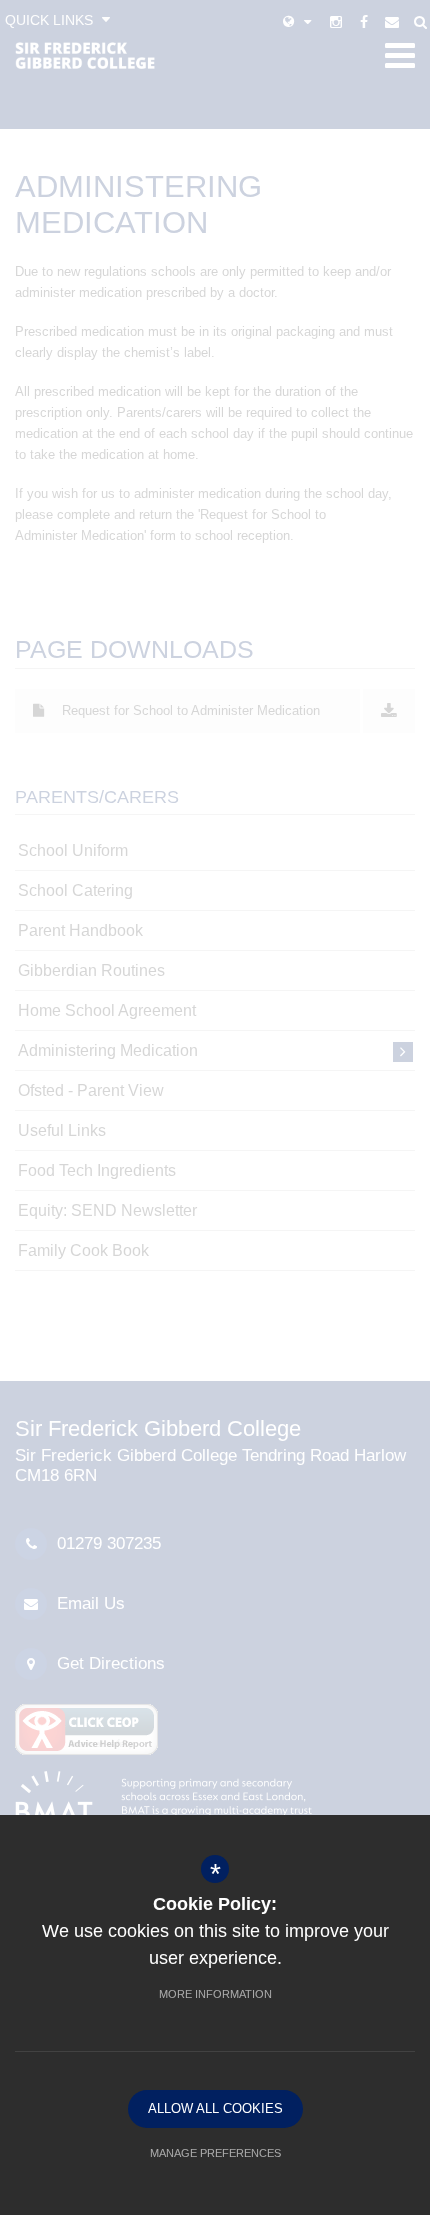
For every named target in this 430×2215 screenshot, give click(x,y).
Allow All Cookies (215, 2108)
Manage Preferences (215, 2153)
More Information (215, 1994)
